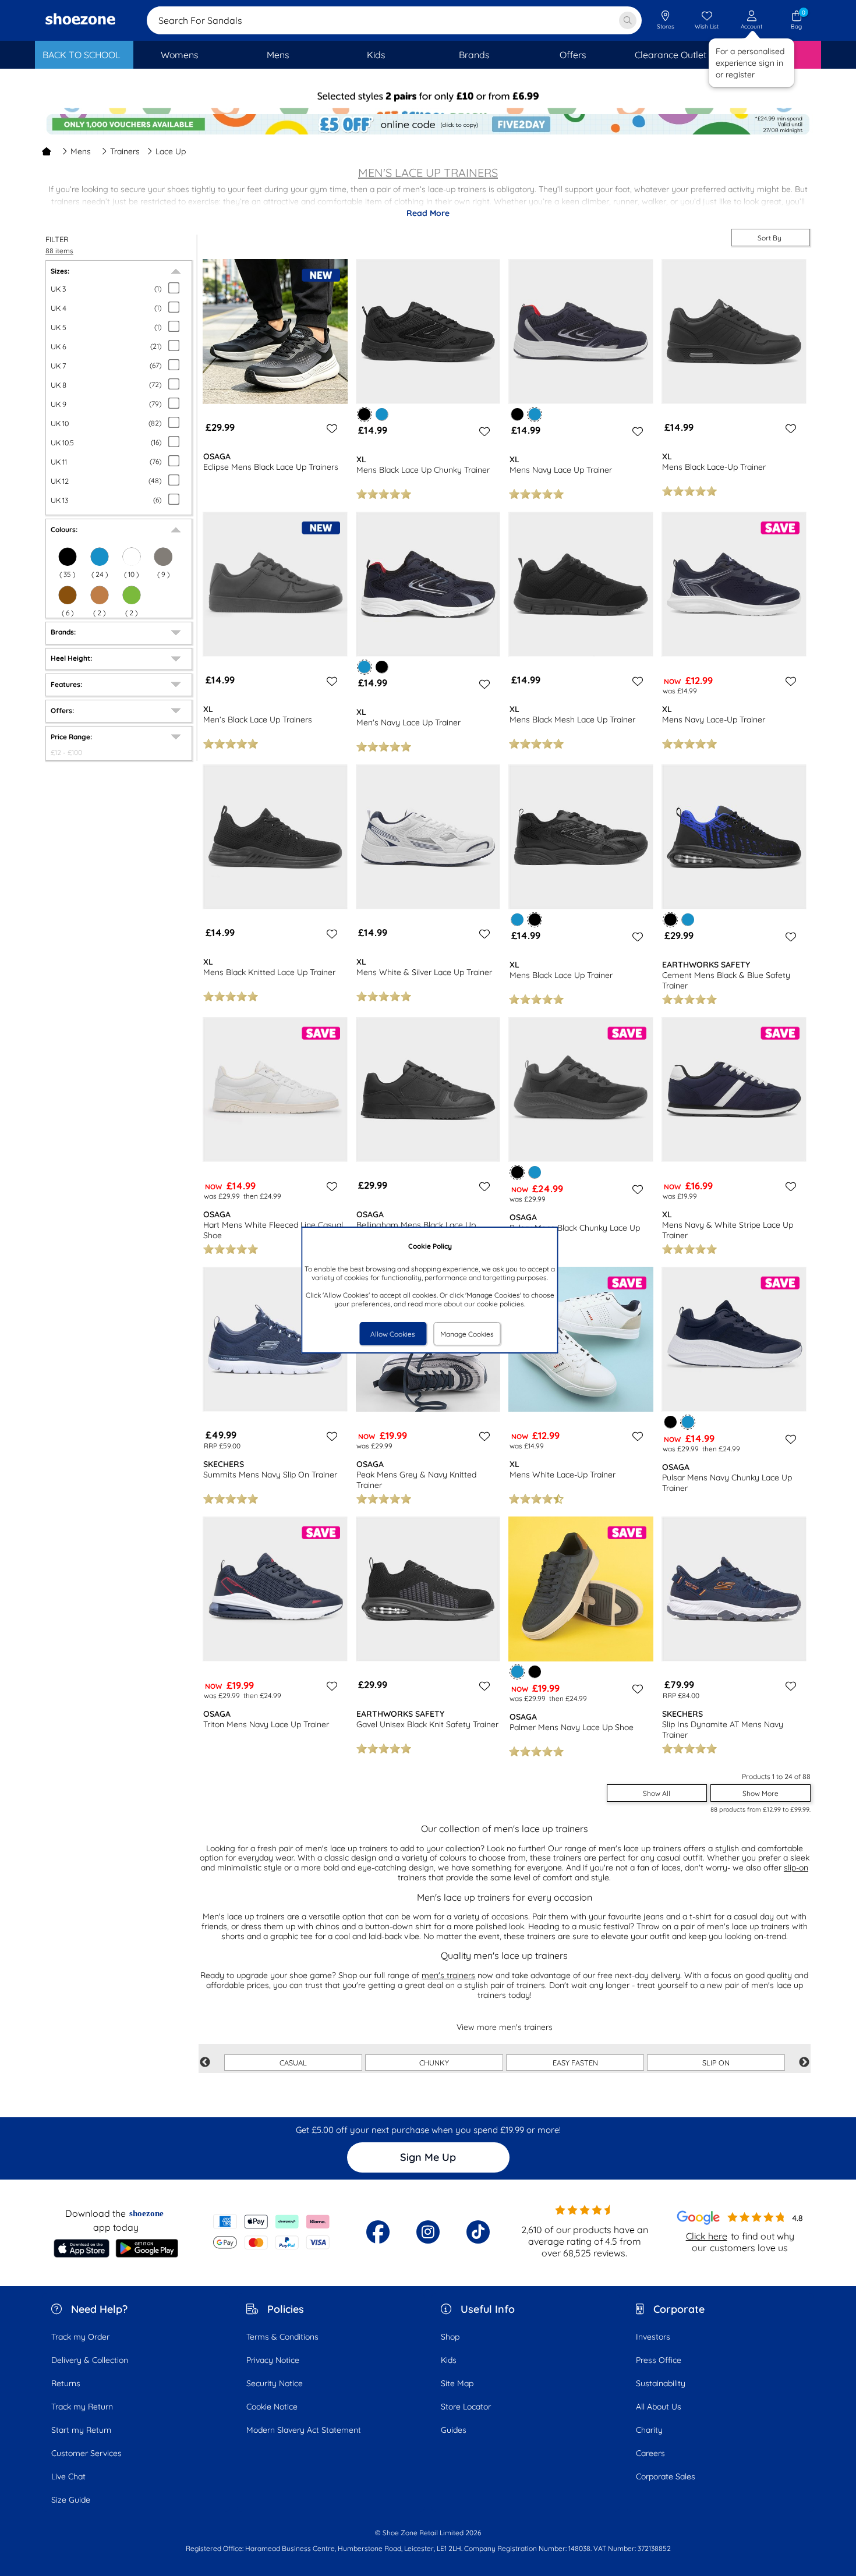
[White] (132, 557)
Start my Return (81, 2430)
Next (804, 2063)
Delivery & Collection (90, 2360)
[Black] (68, 557)
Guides (454, 2430)
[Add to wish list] (330, 428)
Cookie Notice (272, 2407)
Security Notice (275, 2383)
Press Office (659, 2360)
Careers (650, 2453)
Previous (205, 2063)
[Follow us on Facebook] (378, 2232)
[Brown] (68, 595)
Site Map (457, 2383)
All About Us (659, 2407)
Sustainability (661, 2383)
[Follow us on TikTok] (478, 2232)
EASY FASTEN (575, 2063)
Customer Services (86, 2453)
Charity (649, 2430)
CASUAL (293, 2063)
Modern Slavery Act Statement (304, 2430)
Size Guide (71, 2500)
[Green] (132, 595)
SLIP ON (716, 2063)
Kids (449, 2360)
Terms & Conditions (282, 2337)
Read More (428, 213)
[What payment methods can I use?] (272, 2232)
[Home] (47, 151)
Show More (761, 1793)
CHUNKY (434, 2063)
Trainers (125, 151)
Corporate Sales (666, 2476)
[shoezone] (80, 20)
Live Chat (68, 2476)
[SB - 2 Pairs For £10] (428, 102)
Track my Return (82, 2407)
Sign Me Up (428, 2157)
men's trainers (448, 1975)
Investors (653, 2337)
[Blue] (100, 557)
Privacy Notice (273, 2360)
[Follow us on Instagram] (428, 2232)
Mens (81, 151)
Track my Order (80, 2337)
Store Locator (466, 2407)
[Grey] (163, 557)
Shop (450, 2337)
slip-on (796, 1868)
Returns (66, 2383)
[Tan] (100, 595)
